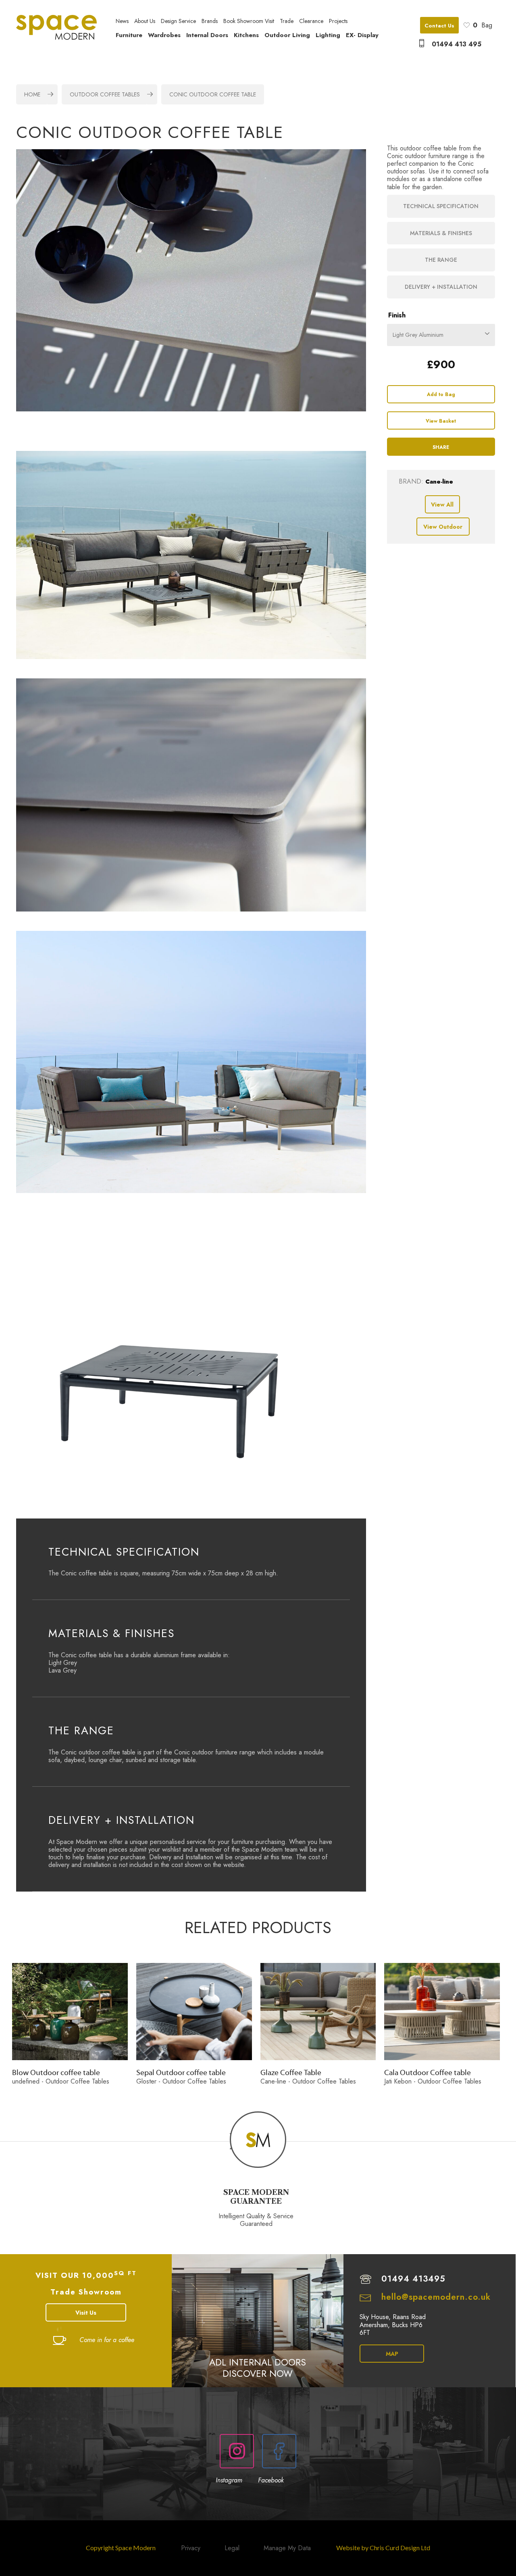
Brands (210, 21)
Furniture (129, 35)
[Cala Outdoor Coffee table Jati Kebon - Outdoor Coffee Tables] (442, 2012)
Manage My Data (287, 2548)
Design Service (178, 21)
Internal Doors (207, 35)
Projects (338, 21)
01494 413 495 (457, 44)
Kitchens (246, 35)
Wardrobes (164, 35)
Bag (483, 25)
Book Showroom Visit (249, 21)
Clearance (311, 21)
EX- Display (362, 35)
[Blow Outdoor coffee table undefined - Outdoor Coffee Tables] (70, 2012)
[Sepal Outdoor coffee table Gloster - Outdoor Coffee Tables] (194, 2012)
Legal (232, 2548)
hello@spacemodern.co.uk (436, 2297)
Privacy (191, 2548)
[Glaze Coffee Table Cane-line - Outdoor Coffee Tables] (318, 2012)
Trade (287, 21)
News (122, 21)
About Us (145, 21)
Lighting (328, 35)
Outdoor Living (287, 35)
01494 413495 (413, 2279)
